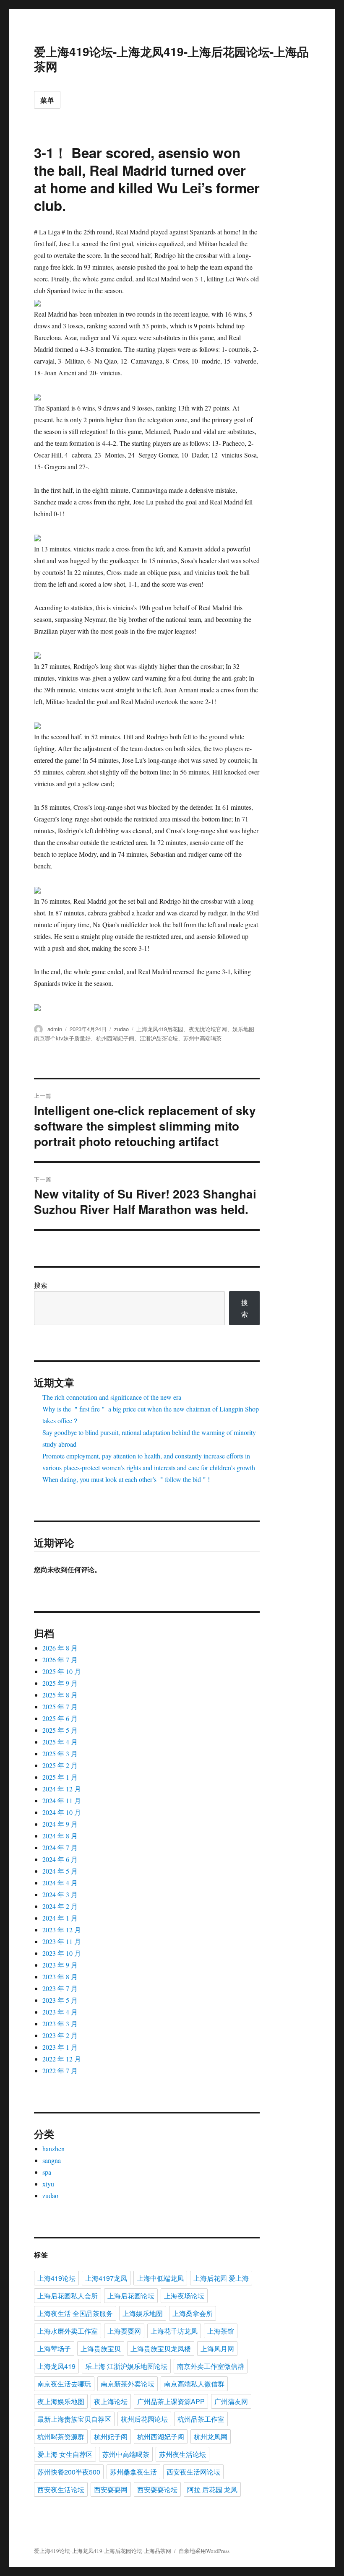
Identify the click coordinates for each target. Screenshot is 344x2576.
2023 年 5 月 (60, 2000)
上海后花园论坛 (131, 2296)
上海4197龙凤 (106, 2278)
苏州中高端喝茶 (202, 1038)
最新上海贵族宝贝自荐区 (74, 2419)
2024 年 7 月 (60, 1847)
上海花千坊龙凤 (174, 2331)
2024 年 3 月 (60, 1894)
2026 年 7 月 (60, 1660)
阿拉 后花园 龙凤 (212, 2489)
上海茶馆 (221, 2331)
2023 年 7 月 (60, 1988)
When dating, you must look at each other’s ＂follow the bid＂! (126, 1479)
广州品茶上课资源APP (171, 2401)
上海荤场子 (54, 2349)
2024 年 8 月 (60, 1836)
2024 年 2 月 (60, 1906)
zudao (121, 1029)
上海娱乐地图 (143, 2313)
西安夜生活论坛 (61, 2489)
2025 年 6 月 (60, 1718)
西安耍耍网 (111, 2489)
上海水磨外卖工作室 (68, 2331)
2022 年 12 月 (62, 2059)
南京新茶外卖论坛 (128, 2384)
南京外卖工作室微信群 (211, 2366)
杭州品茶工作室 (201, 2419)
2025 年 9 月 (60, 1683)
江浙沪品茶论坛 (159, 1038)
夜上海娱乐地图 (61, 2401)
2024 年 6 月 (60, 1859)
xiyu (48, 2184)
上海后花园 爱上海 (221, 2278)
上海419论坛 (56, 2278)
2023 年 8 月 (60, 1977)
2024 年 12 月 (62, 1789)
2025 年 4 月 (60, 1742)
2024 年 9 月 (60, 1824)
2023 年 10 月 (62, 1953)
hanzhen (53, 2148)
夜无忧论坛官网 (208, 1029)
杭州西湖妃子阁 (115, 1038)
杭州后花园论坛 (144, 2419)
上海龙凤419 (56, 2366)
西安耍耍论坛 (157, 2489)
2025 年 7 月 (60, 1707)
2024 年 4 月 (60, 1883)
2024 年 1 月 (60, 1918)
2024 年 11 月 (62, 1800)
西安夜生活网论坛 (193, 2472)
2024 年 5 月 (60, 1871)
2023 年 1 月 (60, 2047)
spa (47, 2172)
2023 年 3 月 (60, 2024)
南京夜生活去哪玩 (64, 2384)
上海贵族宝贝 (101, 2349)
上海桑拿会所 (193, 2313)
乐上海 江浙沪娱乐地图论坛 (126, 2366)
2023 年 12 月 (62, 1930)
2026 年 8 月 (60, 1648)
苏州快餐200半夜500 (69, 2472)
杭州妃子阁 (111, 2437)
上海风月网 (217, 2349)
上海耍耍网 (124, 2331)
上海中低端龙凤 (160, 2278)
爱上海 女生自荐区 (65, 2454)
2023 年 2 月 (60, 2035)
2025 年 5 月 (60, 1730)
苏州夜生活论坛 (182, 2454)
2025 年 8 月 (60, 1695)
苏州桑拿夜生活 (133, 2472)
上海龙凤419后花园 (160, 1029)
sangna (52, 2160)
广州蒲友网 (231, 2401)
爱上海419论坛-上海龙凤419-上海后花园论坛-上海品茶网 (171, 59)
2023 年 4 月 (60, 2012)
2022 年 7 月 (60, 2070)
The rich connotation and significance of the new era (112, 1397)
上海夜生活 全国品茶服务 (75, 2313)
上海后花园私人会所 (68, 2296)
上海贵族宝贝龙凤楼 (161, 2349)
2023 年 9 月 (60, 1965)
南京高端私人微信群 (194, 2384)
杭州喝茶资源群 (61, 2437)
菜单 (47, 100)
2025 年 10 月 (62, 1671)
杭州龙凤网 (211, 2437)
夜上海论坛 (111, 2401)
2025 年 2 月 (60, 1765)
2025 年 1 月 (60, 1777)
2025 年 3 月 (60, 1753)
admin (55, 1029)
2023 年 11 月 (62, 1941)
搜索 (41, 1285)
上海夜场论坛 (184, 2296)
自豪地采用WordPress (204, 2551)
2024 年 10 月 (62, 1812)
